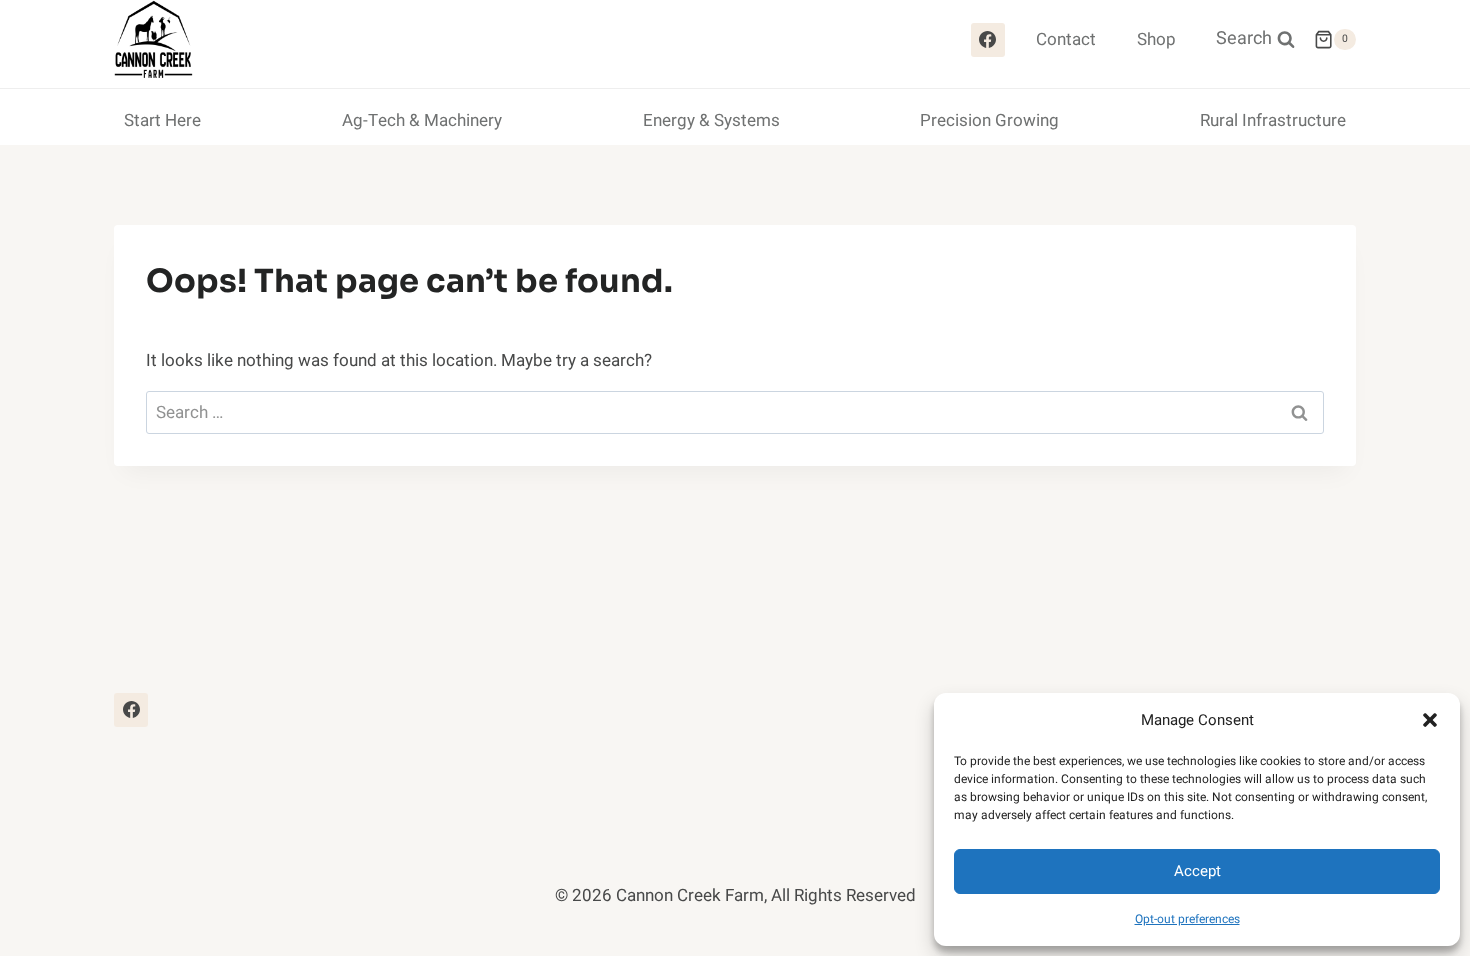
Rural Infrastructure (1273, 120)
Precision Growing (989, 120)
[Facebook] (988, 40)
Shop (1156, 39)
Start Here (162, 120)
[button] (1430, 720)
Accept (1197, 871)
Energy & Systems (711, 120)
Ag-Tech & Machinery (422, 120)
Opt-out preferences (1187, 919)
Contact (1066, 39)
